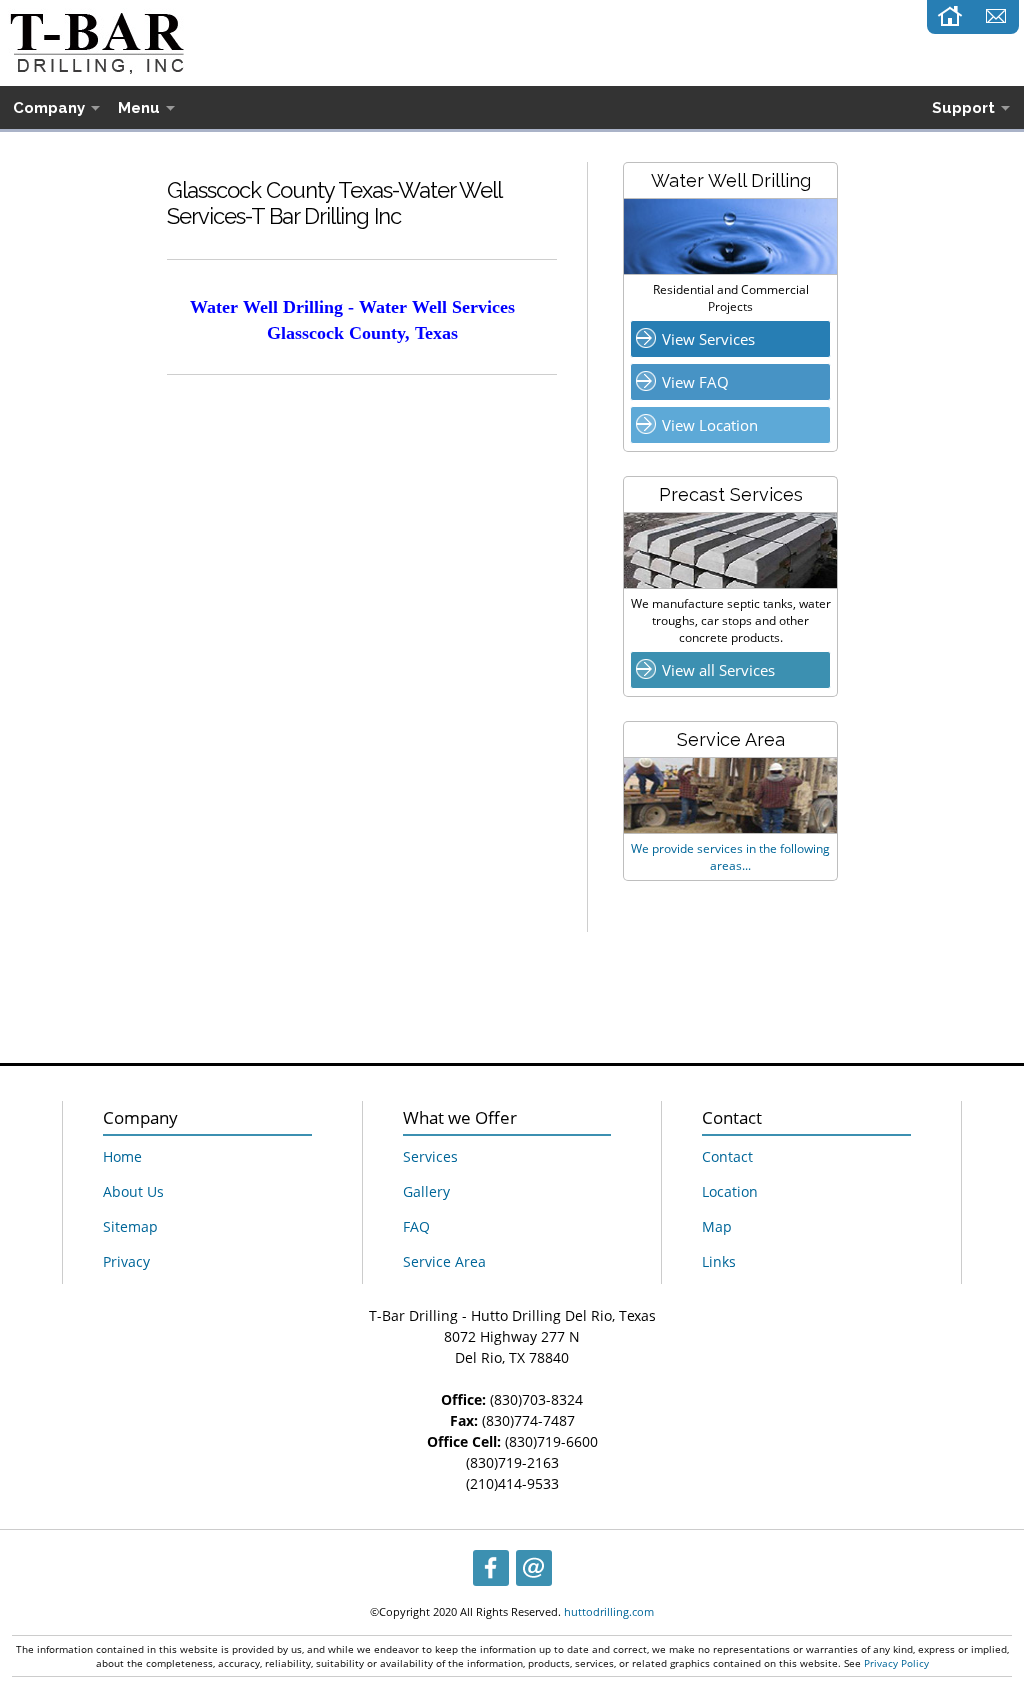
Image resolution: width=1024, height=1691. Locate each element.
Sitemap (130, 1226)
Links (719, 1261)
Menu (139, 108)
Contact (727, 1156)
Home (122, 1156)
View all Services (718, 670)
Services (430, 1156)
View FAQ (695, 382)
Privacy (126, 1261)
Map (717, 1226)
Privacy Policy (896, 1663)
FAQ (416, 1226)
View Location (710, 425)
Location (730, 1191)
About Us (133, 1191)
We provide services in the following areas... (730, 857)
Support (963, 108)
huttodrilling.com (609, 1611)
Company (49, 108)
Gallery (426, 1191)
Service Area (444, 1261)
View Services (708, 339)
